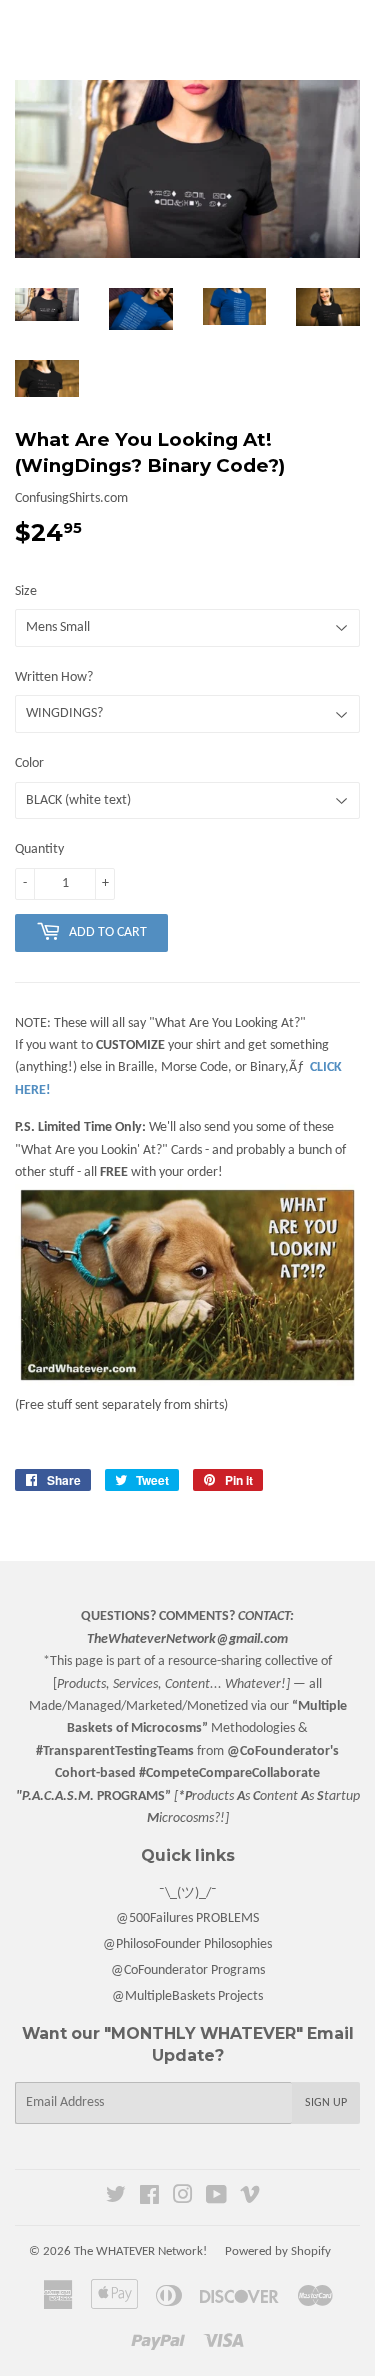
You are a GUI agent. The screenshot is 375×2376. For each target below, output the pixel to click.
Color (29, 763)
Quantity (39, 849)
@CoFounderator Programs (188, 1970)
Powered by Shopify (278, 2251)
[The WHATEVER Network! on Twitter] (116, 2198)
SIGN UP (326, 2103)
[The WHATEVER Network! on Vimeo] (250, 2198)
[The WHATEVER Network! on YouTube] (216, 2198)
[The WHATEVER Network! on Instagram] (183, 2198)
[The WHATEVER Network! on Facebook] (149, 2198)
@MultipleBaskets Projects (187, 1996)
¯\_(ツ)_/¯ (188, 1893)
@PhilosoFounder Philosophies (187, 1944)
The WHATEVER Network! (140, 2251)
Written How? (54, 677)
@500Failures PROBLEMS (187, 1918)
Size (26, 591)
